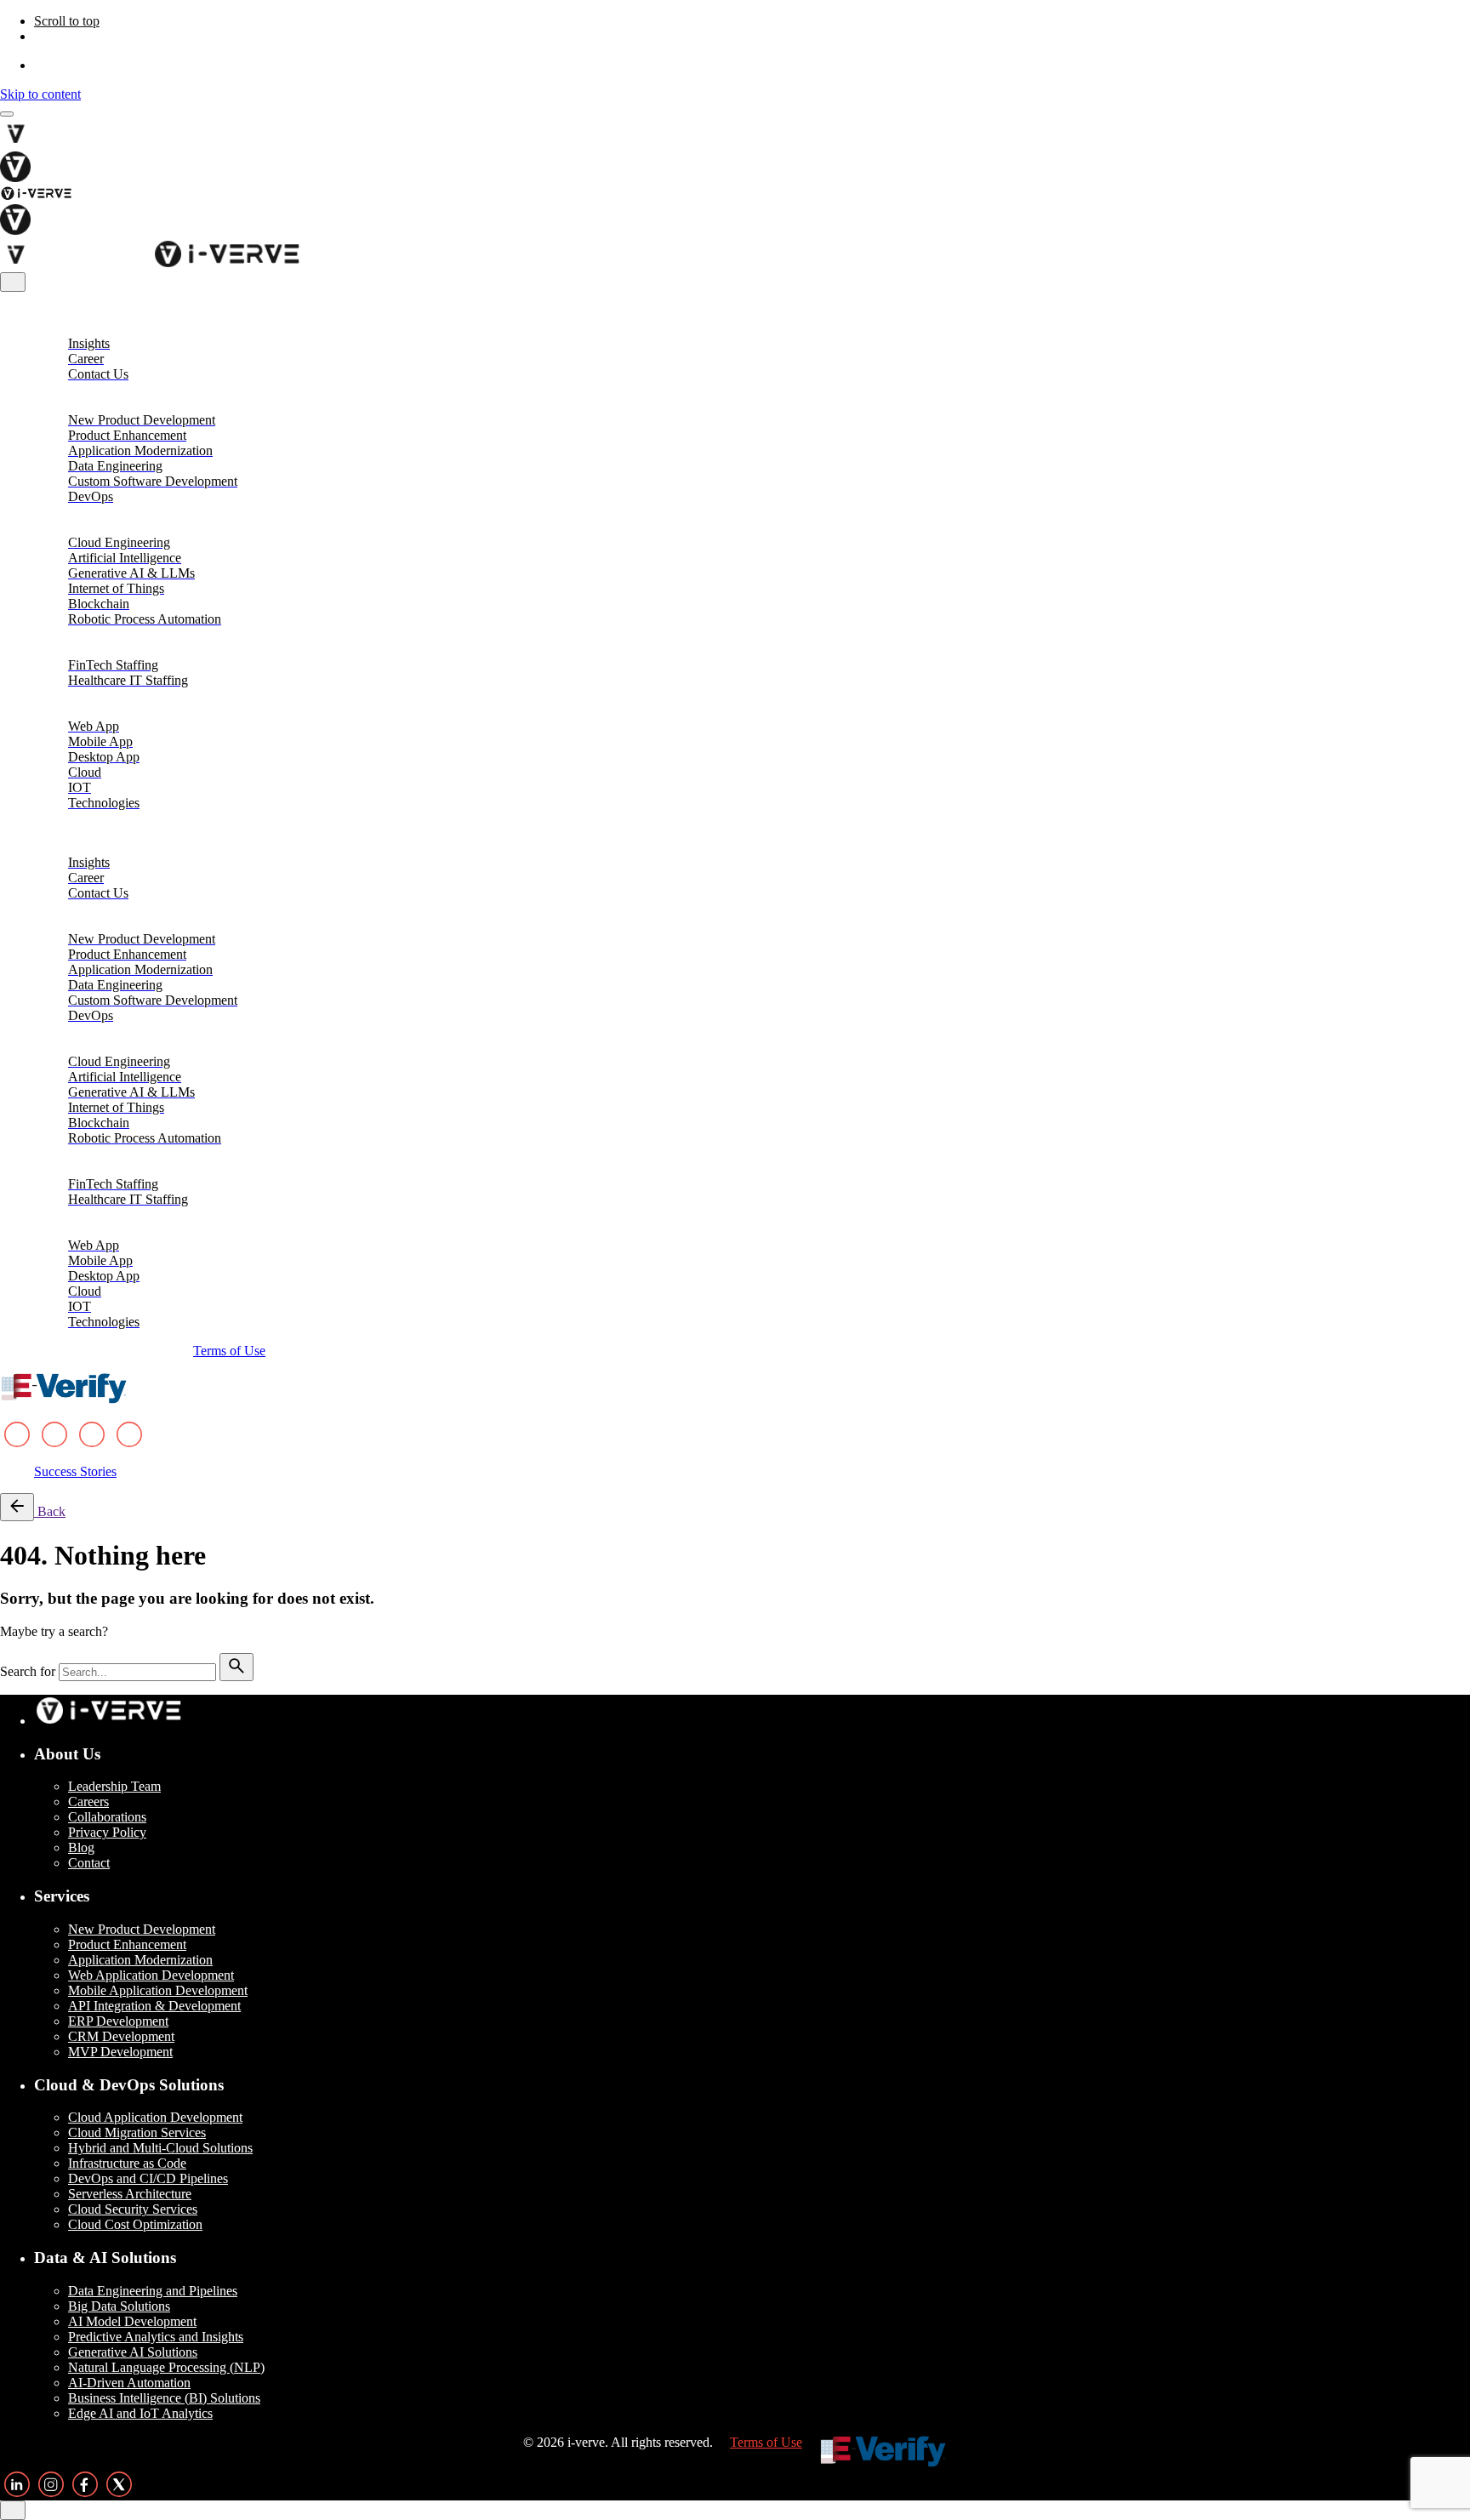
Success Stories (75, 1471)
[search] (236, 1667)
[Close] (13, 282)
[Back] (17, 1507)
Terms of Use (229, 1351)
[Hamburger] (7, 114)
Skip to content (40, 94)
